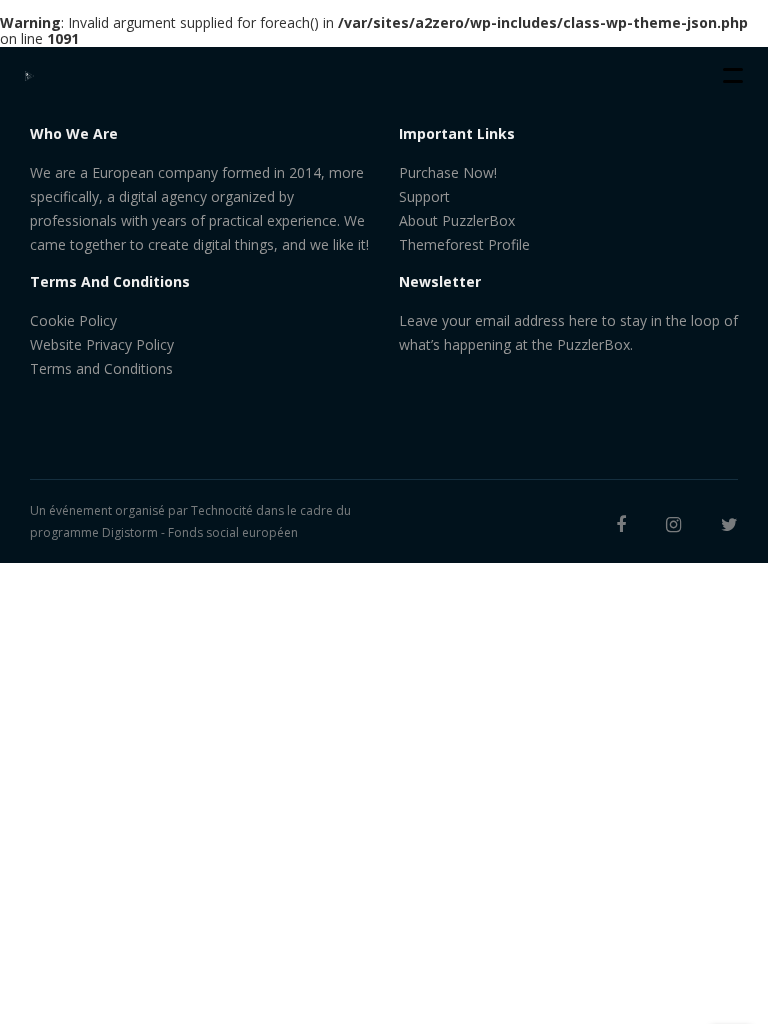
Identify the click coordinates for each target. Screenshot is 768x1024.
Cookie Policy (73, 320)
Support (424, 196)
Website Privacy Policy (102, 344)
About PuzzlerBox (457, 220)
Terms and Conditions (101, 368)
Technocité (222, 510)
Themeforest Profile (464, 244)
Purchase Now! (448, 172)
